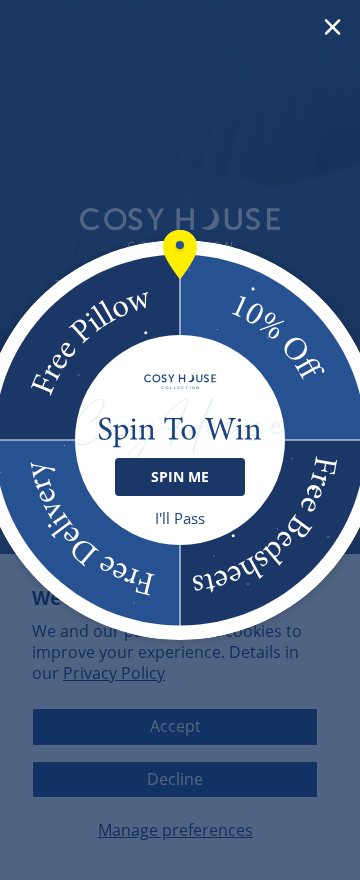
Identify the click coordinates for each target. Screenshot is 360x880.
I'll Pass (180, 518)
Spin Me (180, 476)
